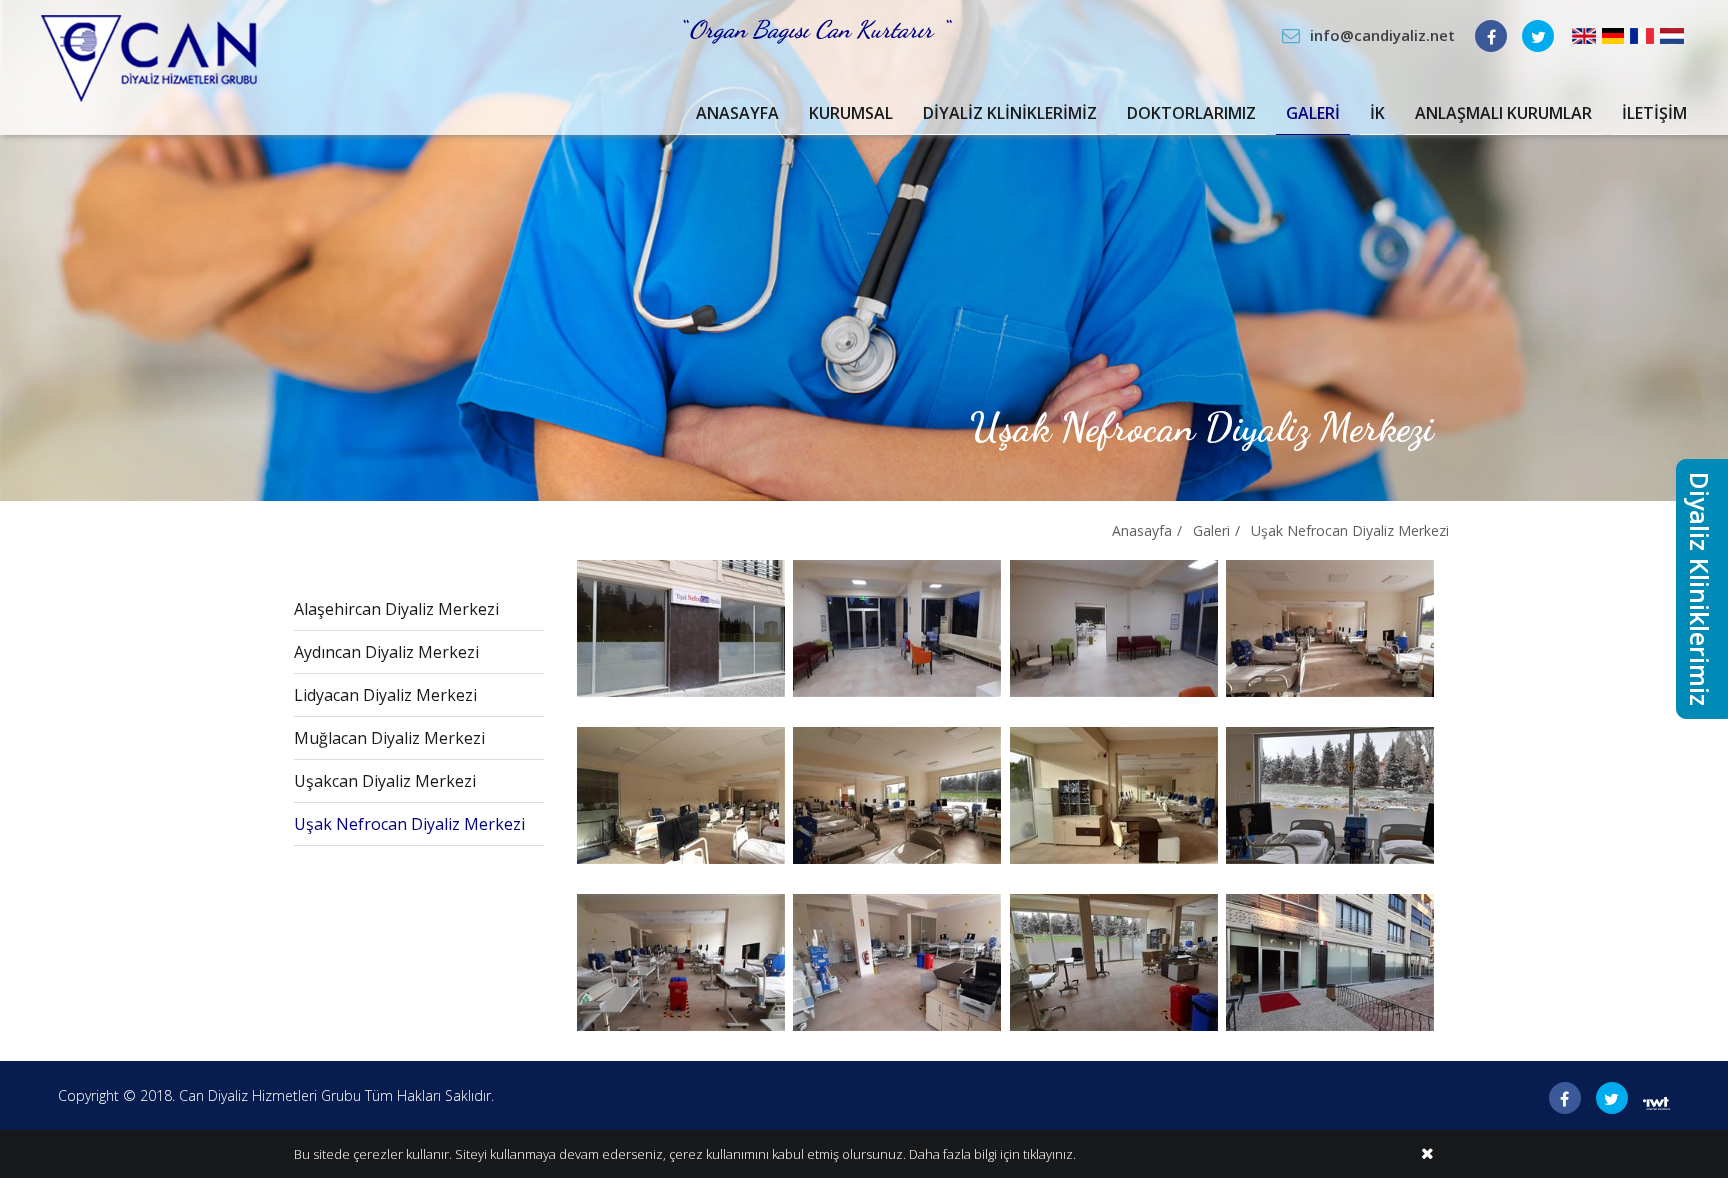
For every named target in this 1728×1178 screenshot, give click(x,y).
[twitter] (1538, 36)
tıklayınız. (1049, 1154)
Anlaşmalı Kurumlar (1503, 113)
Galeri (1313, 113)
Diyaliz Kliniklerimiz (1010, 113)
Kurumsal (851, 113)
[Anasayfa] (149, 56)
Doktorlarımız (1191, 113)
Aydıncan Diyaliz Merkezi (386, 652)
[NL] (1672, 34)
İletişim (1654, 113)
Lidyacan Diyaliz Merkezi (385, 695)
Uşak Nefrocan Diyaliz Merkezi (1350, 530)
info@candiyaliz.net (1382, 35)
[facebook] (1491, 36)
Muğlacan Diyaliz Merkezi (389, 738)
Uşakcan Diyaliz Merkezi (385, 781)
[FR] (1642, 34)
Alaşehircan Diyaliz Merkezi (396, 609)
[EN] (1584, 34)
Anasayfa (737, 113)
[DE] (1613, 34)
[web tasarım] (1656, 1101)
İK (1377, 113)
